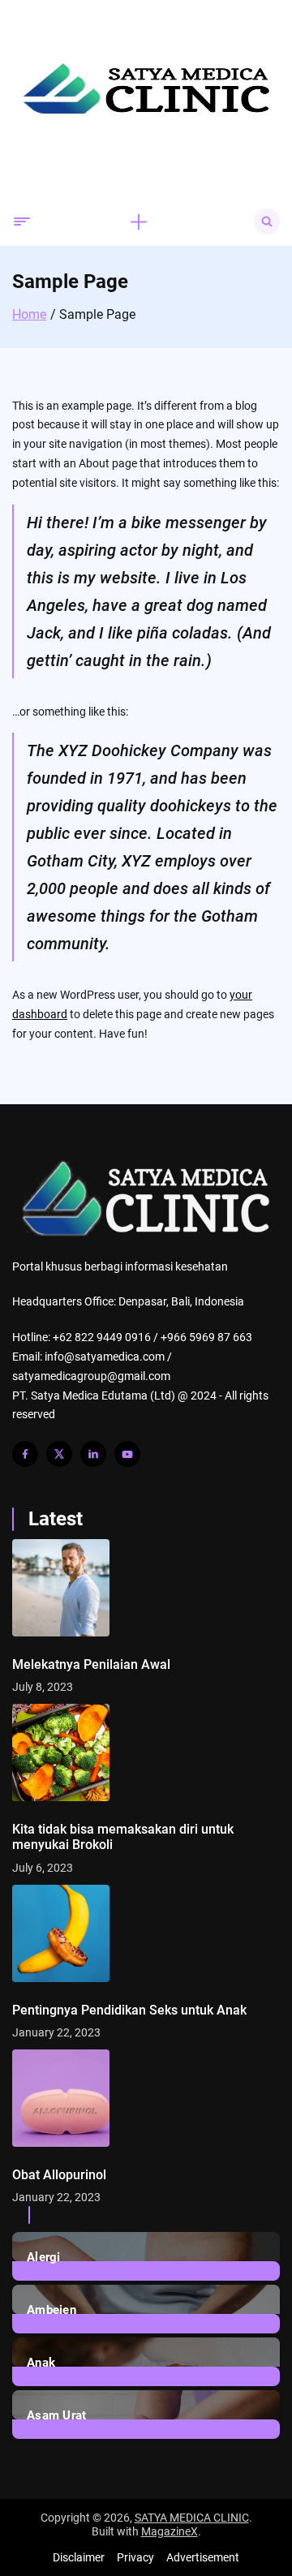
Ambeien (52, 2310)
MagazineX (170, 2531)
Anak (41, 2363)
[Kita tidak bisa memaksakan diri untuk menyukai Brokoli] (146, 1752)
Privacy (135, 2557)
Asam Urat (57, 2415)
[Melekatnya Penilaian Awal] (146, 1588)
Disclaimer (79, 2557)
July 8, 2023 (43, 1687)
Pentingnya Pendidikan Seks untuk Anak (129, 2010)
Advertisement (203, 2557)
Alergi (44, 2257)
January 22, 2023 (56, 2032)
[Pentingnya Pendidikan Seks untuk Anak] (146, 1933)
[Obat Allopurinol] (146, 2098)
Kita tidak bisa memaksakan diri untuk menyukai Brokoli (123, 1837)
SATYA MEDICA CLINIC (192, 2518)
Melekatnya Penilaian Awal (91, 1664)
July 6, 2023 (43, 1868)
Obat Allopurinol (59, 2175)
